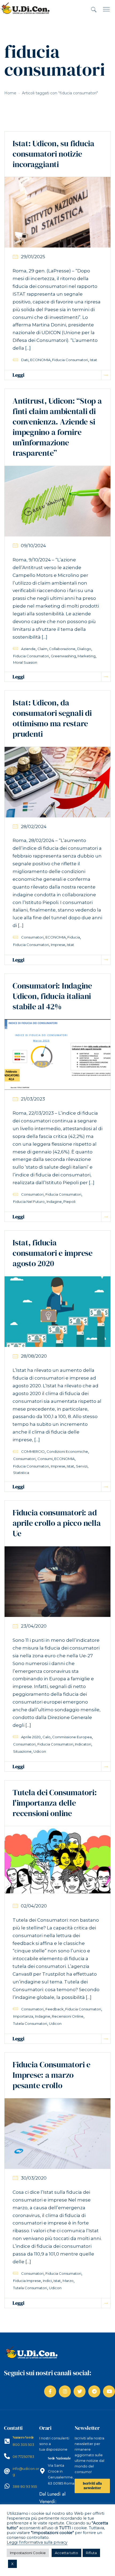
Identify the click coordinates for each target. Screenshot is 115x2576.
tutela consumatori (30, 2023)
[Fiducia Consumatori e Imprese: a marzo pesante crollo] (57, 2133)
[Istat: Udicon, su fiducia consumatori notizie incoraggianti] (57, 212)
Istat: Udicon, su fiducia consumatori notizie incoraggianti (53, 154)
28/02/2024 (34, 827)
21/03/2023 (33, 1099)
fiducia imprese (27, 2281)
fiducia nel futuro (29, 1202)
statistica (21, 1473)
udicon (40, 1751)
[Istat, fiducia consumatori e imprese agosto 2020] (57, 1311)
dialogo (84, 649)
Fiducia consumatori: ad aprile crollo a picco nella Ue (57, 1523)
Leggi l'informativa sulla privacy (37, 2542)
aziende (28, 649)
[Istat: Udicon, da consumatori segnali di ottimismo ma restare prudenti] (57, 782)
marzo (68, 2281)
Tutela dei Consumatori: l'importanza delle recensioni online (55, 1803)
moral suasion (25, 662)
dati (25, 360)
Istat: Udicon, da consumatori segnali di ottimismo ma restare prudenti (52, 718)
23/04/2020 (34, 1626)
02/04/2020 (34, 1906)
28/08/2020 (34, 1356)
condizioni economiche (67, 1451)
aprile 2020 (31, 1737)
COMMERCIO (33, 1451)
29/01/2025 (33, 257)
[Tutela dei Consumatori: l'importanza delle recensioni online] (57, 1861)
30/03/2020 (34, 2178)
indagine (54, 1202)
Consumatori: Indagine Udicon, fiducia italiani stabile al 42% (52, 996)
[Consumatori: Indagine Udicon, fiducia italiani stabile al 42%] (57, 1054)
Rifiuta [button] (91, 2553)
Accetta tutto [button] (66, 2553)
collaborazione (62, 649)
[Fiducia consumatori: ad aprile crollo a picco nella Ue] (57, 1581)
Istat (93, 360)
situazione (22, 1751)
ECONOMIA (40, 360)
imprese (58, 945)
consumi (45, 1459)
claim (42, 649)
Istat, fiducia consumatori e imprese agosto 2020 (53, 1253)
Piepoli (69, 1202)
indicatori (83, 1744)
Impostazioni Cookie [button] (28, 2553)
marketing (87, 656)
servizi (82, 1466)
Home (10, 93)
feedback (55, 2009)
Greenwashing (63, 656)
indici (47, 2281)
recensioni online (68, 2016)
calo (47, 1737)
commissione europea (72, 1737)
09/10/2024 (33, 546)
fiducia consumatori (70, 360)
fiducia (74, 937)
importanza (23, 2016)
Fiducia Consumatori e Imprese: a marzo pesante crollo (51, 2075)
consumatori (32, 937)
